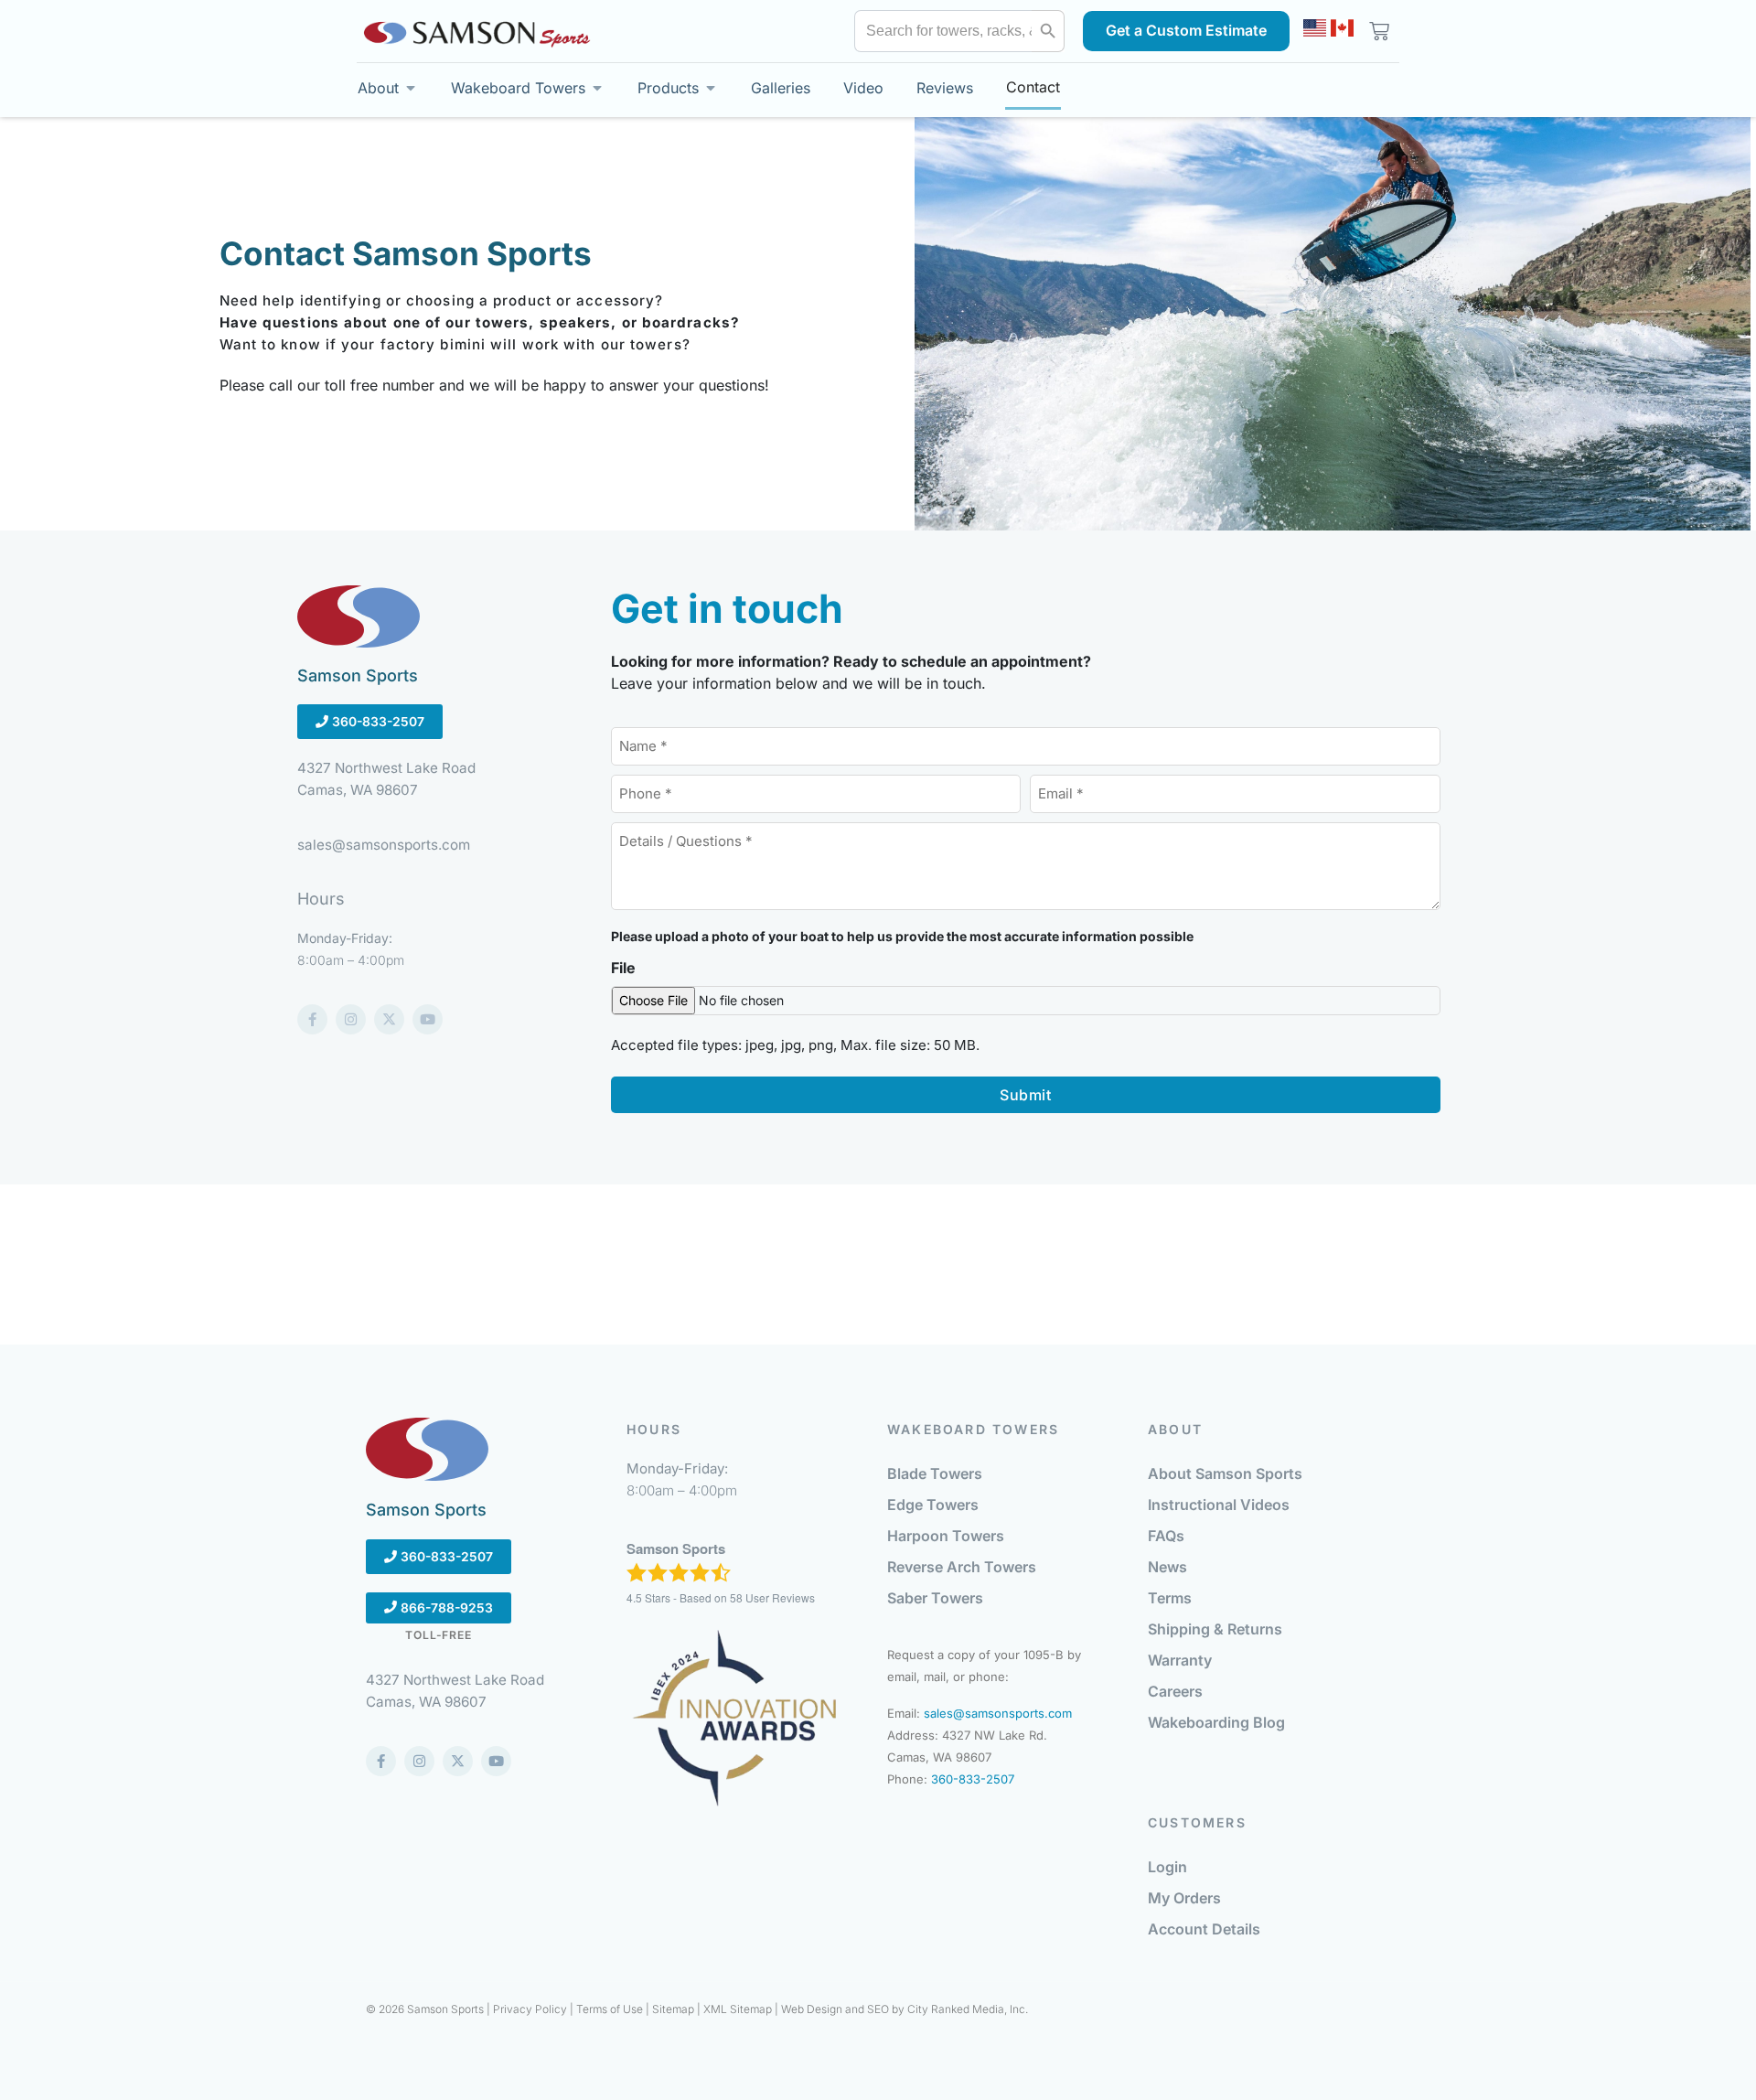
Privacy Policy (530, 2009)
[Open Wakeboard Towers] (597, 88)
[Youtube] (428, 1019)
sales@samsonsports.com (998, 1713)
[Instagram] (351, 1019)
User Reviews (772, 1597)
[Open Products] (711, 88)
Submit (1025, 1095)
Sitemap (673, 2009)
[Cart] (1376, 31)
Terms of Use (610, 2009)
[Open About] (411, 88)
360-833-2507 (376, 722)
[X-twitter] (389, 1019)
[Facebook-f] (312, 1019)
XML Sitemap (738, 2009)
